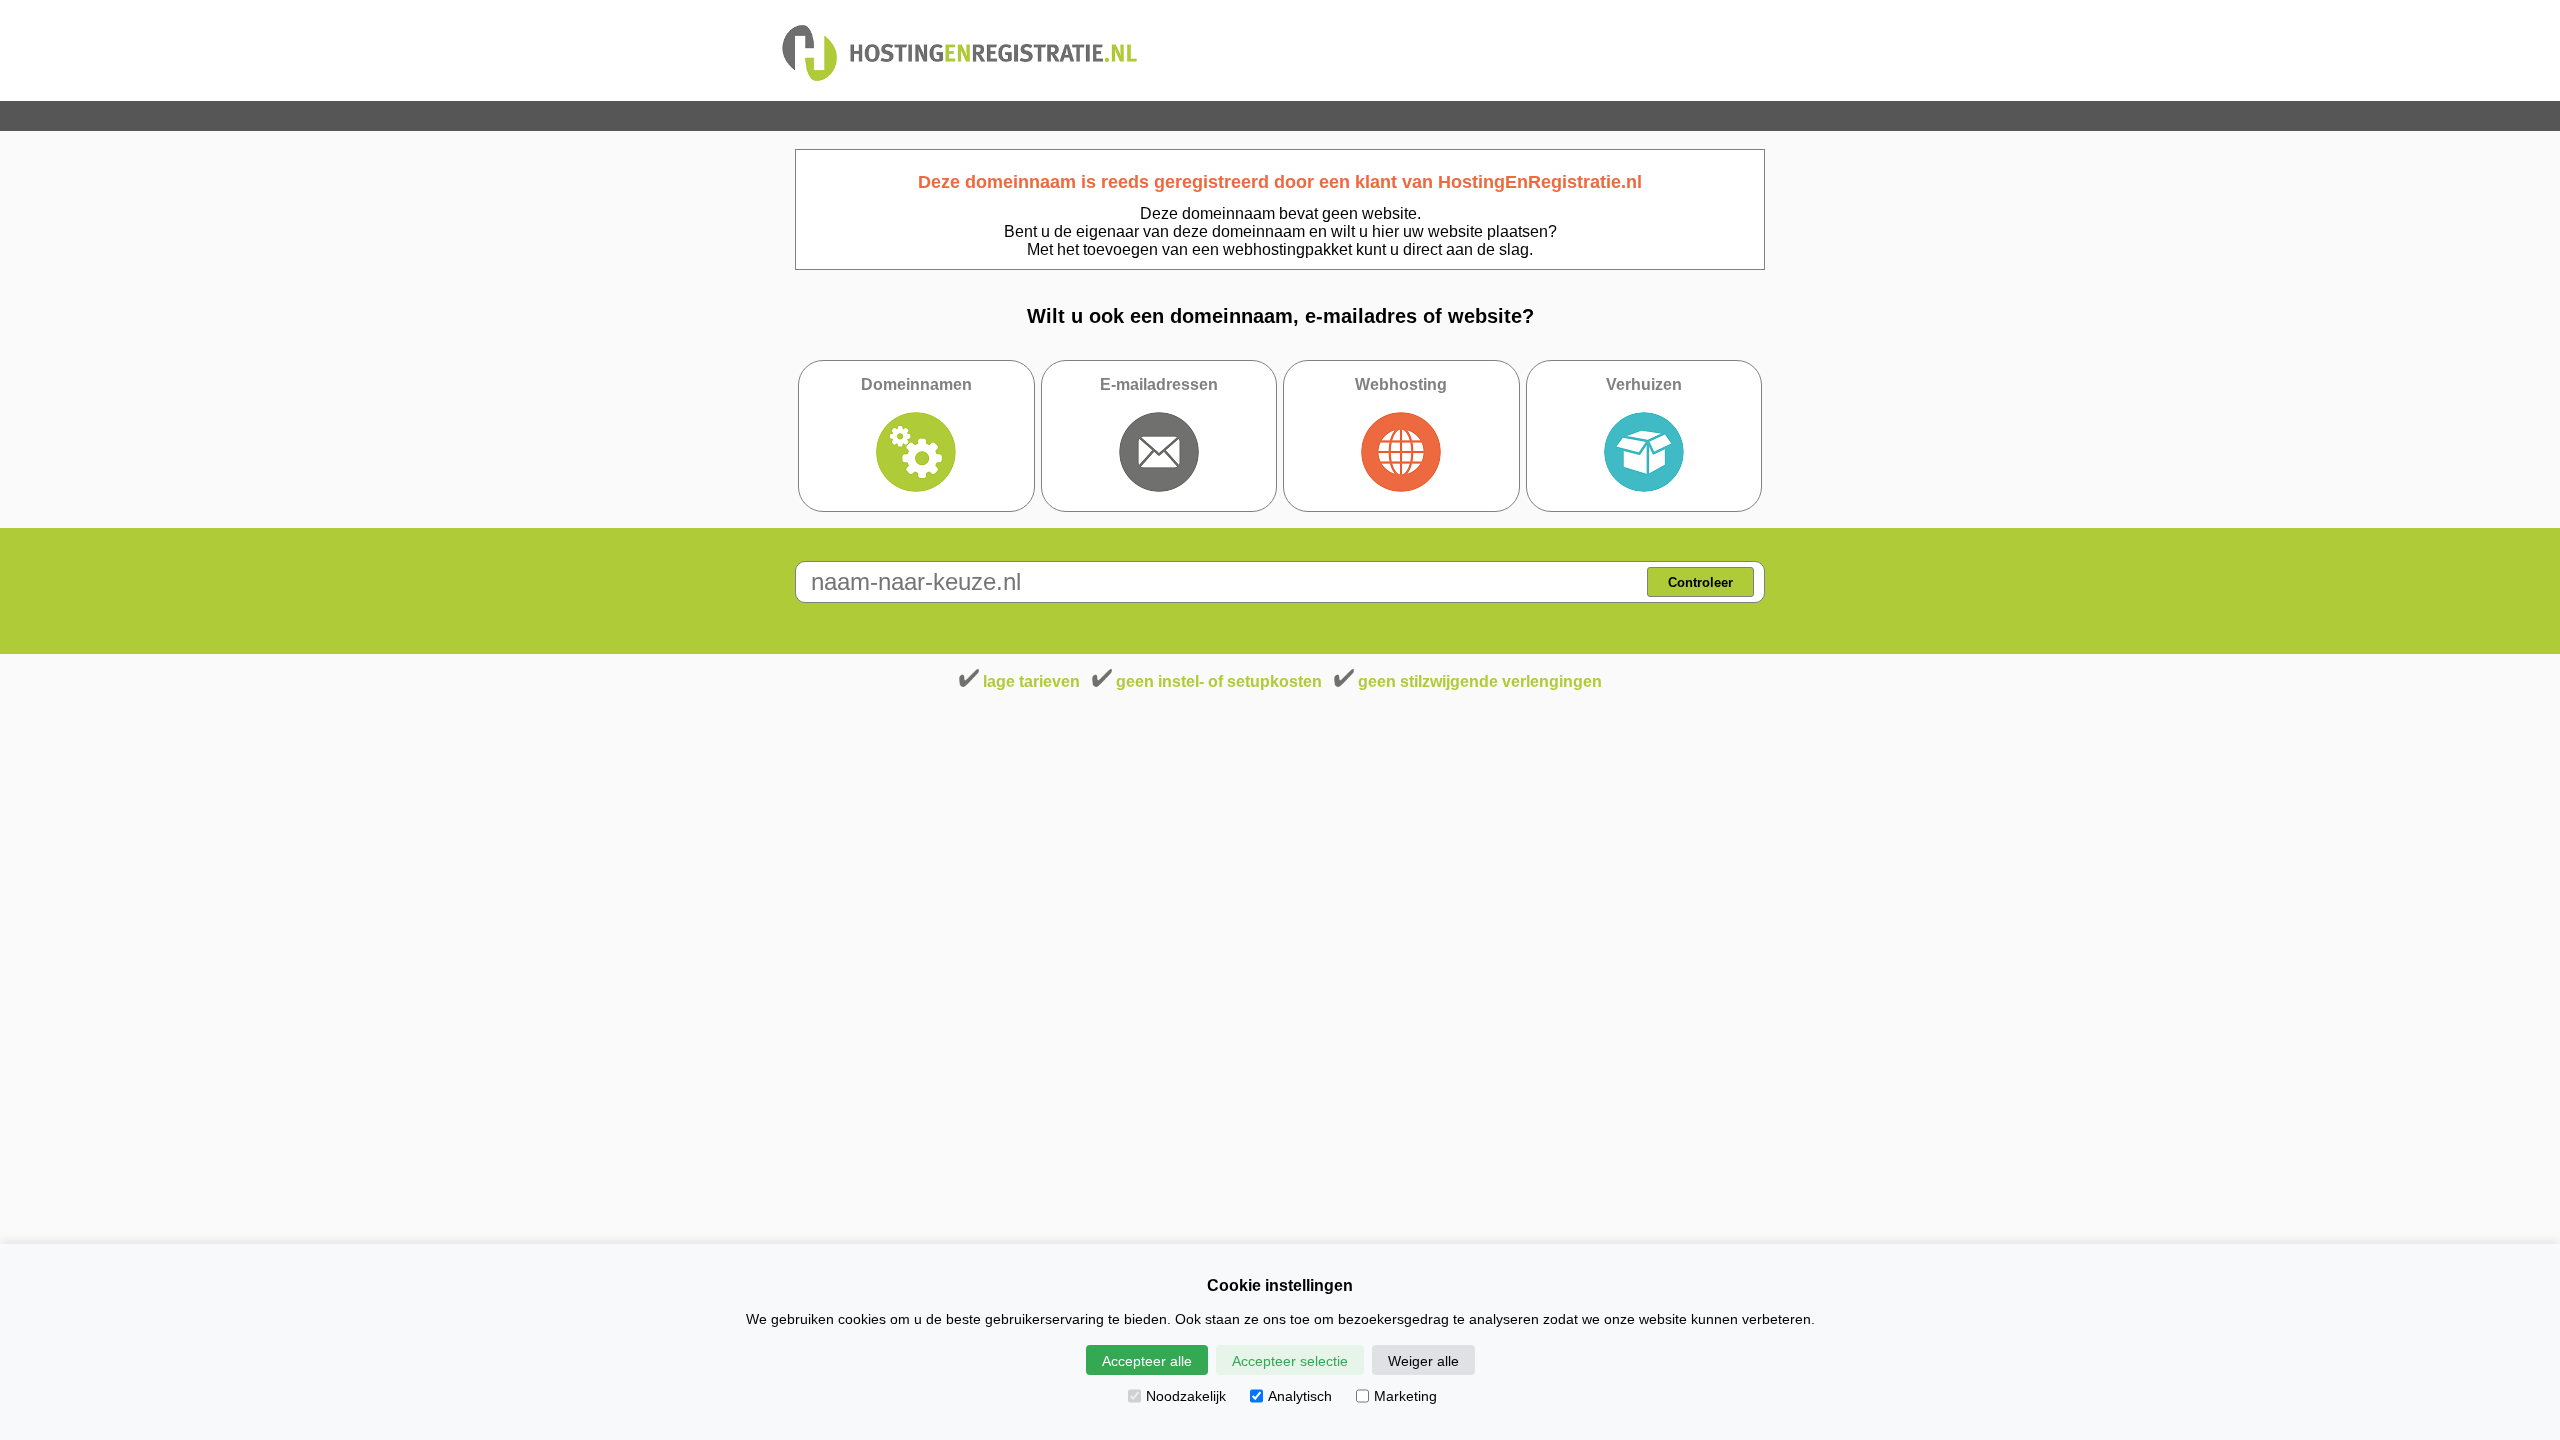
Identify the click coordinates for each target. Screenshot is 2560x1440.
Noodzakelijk (1186, 1396)
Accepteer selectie (1290, 1361)
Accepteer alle (1147, 1361)
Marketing (1405, 1396)
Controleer (1700, 582)
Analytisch (1300, 1396)
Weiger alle (1423, 1361)
